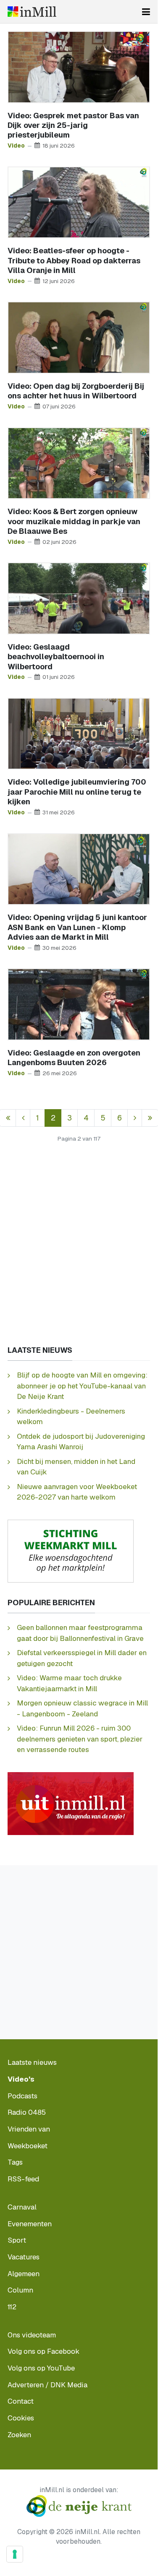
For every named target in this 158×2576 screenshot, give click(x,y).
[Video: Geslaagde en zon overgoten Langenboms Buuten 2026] (79, 1004)
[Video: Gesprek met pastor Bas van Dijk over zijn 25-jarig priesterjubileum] (79, 66)
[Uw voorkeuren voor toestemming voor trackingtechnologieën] (15, 2554)
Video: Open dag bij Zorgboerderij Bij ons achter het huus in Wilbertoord (76, 391)
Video (16, 146)
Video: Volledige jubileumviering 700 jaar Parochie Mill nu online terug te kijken (77, 792)
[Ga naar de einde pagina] (150, 1118)
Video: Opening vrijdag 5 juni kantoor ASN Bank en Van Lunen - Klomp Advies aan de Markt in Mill (77, 927)
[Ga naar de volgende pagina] (135, 1118)
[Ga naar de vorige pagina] (23, 1118)
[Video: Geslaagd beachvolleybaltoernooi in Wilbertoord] (79, 598)
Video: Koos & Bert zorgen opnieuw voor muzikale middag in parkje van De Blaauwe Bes (74, 521)
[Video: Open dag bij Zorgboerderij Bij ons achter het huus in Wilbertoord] (79, 337)
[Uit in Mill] (71, 1803)
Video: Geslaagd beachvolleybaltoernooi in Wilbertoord (56, 657)
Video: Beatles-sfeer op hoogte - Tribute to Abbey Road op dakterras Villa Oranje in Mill (74, 260)
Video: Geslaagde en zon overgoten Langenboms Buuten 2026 (74, 1058)
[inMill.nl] (32, 12)
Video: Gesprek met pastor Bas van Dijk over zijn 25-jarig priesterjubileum (73, 125)
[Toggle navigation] (146, 12)
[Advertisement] (79, 1252)
